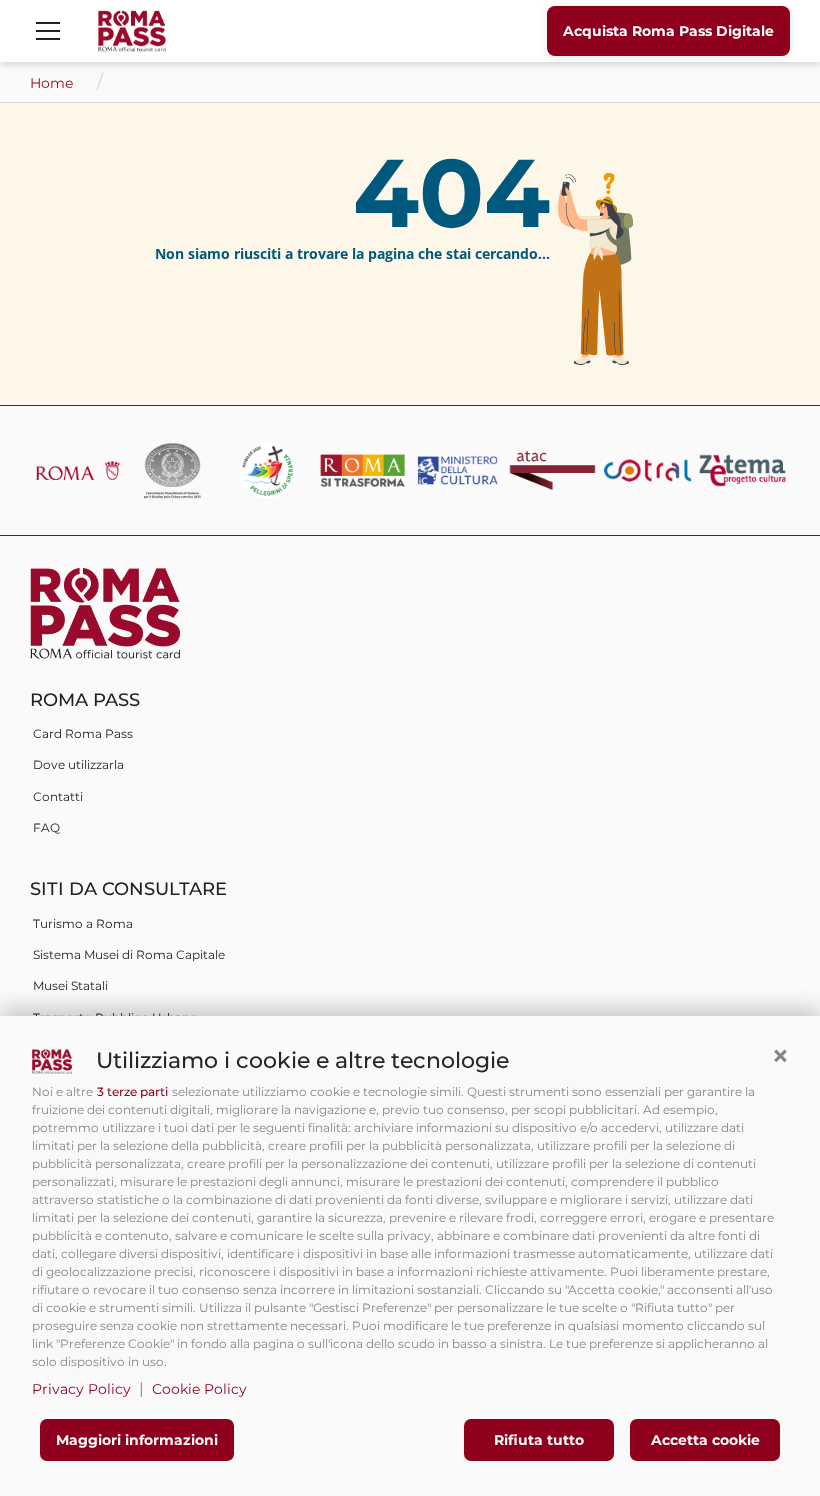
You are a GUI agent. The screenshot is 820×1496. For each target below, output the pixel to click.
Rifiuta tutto (539, 1440)
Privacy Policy (81, 1389)
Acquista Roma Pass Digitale (668, 31)
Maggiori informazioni (137, 1440)
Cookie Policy (199, 1389)
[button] (780, 1056)
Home (53, 83)
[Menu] (48, 31)
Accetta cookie (705, 1440)
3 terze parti (132, 1091)
